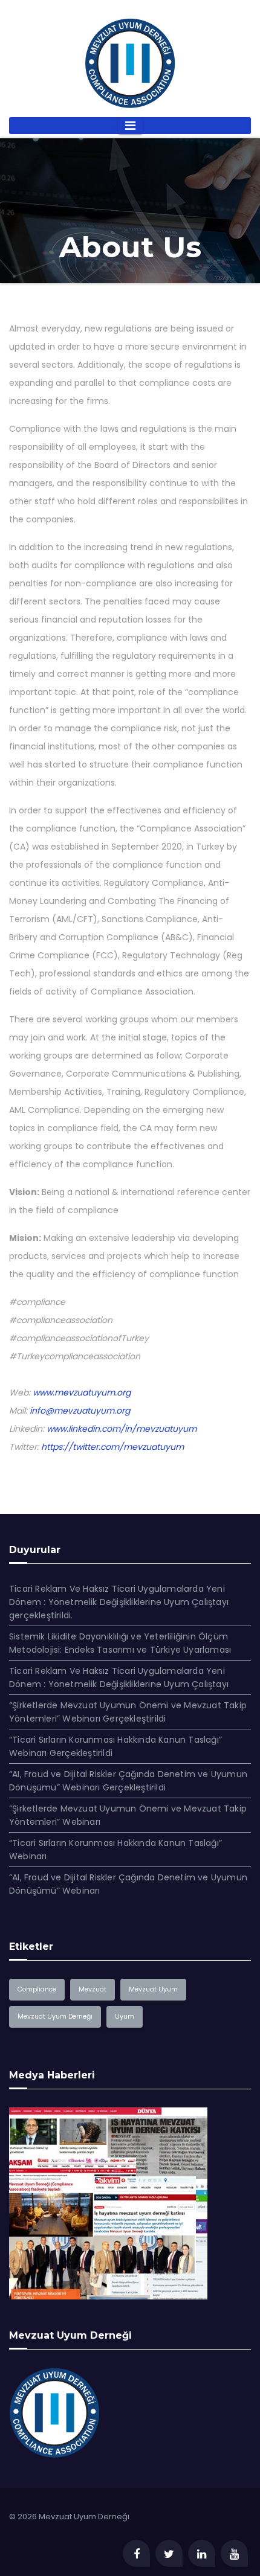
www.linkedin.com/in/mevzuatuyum (122, 1429)
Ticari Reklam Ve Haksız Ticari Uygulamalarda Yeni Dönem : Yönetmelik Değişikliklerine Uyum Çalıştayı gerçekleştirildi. (119, 1602)
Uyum (125, 2017)
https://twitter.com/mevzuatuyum (112, 1447)
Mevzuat (93, 1989)
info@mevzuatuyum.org (80, 1411)
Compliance (37, 1989)
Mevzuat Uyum (153, 1989)
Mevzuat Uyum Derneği (55, 2017)
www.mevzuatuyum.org (82, 1392)
